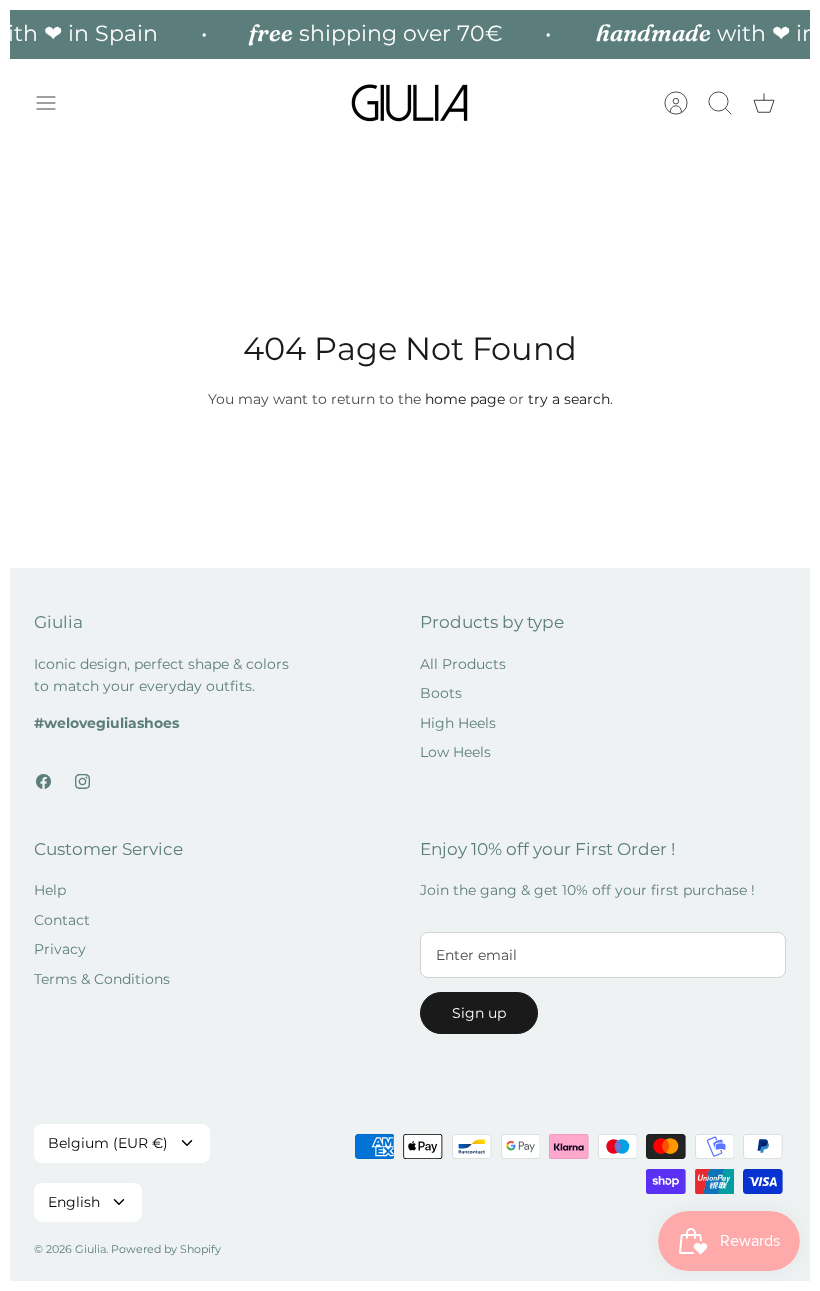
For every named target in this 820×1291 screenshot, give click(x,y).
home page (465, 399)
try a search (569, 399)
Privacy (60, 949)
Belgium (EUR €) (108, 1143)
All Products (463, 664)
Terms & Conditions (102, 979)
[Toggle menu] (56, 103)
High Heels (458, 723)
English (74, 1202)
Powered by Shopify (166, 1249)
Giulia (90, 1249)
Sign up (479, 1013)
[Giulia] (410, 103)
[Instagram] (82, 781)
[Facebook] (43, 781)
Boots (441, 693)
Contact (62, 920)
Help (50, 890)
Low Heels (455, 752)
